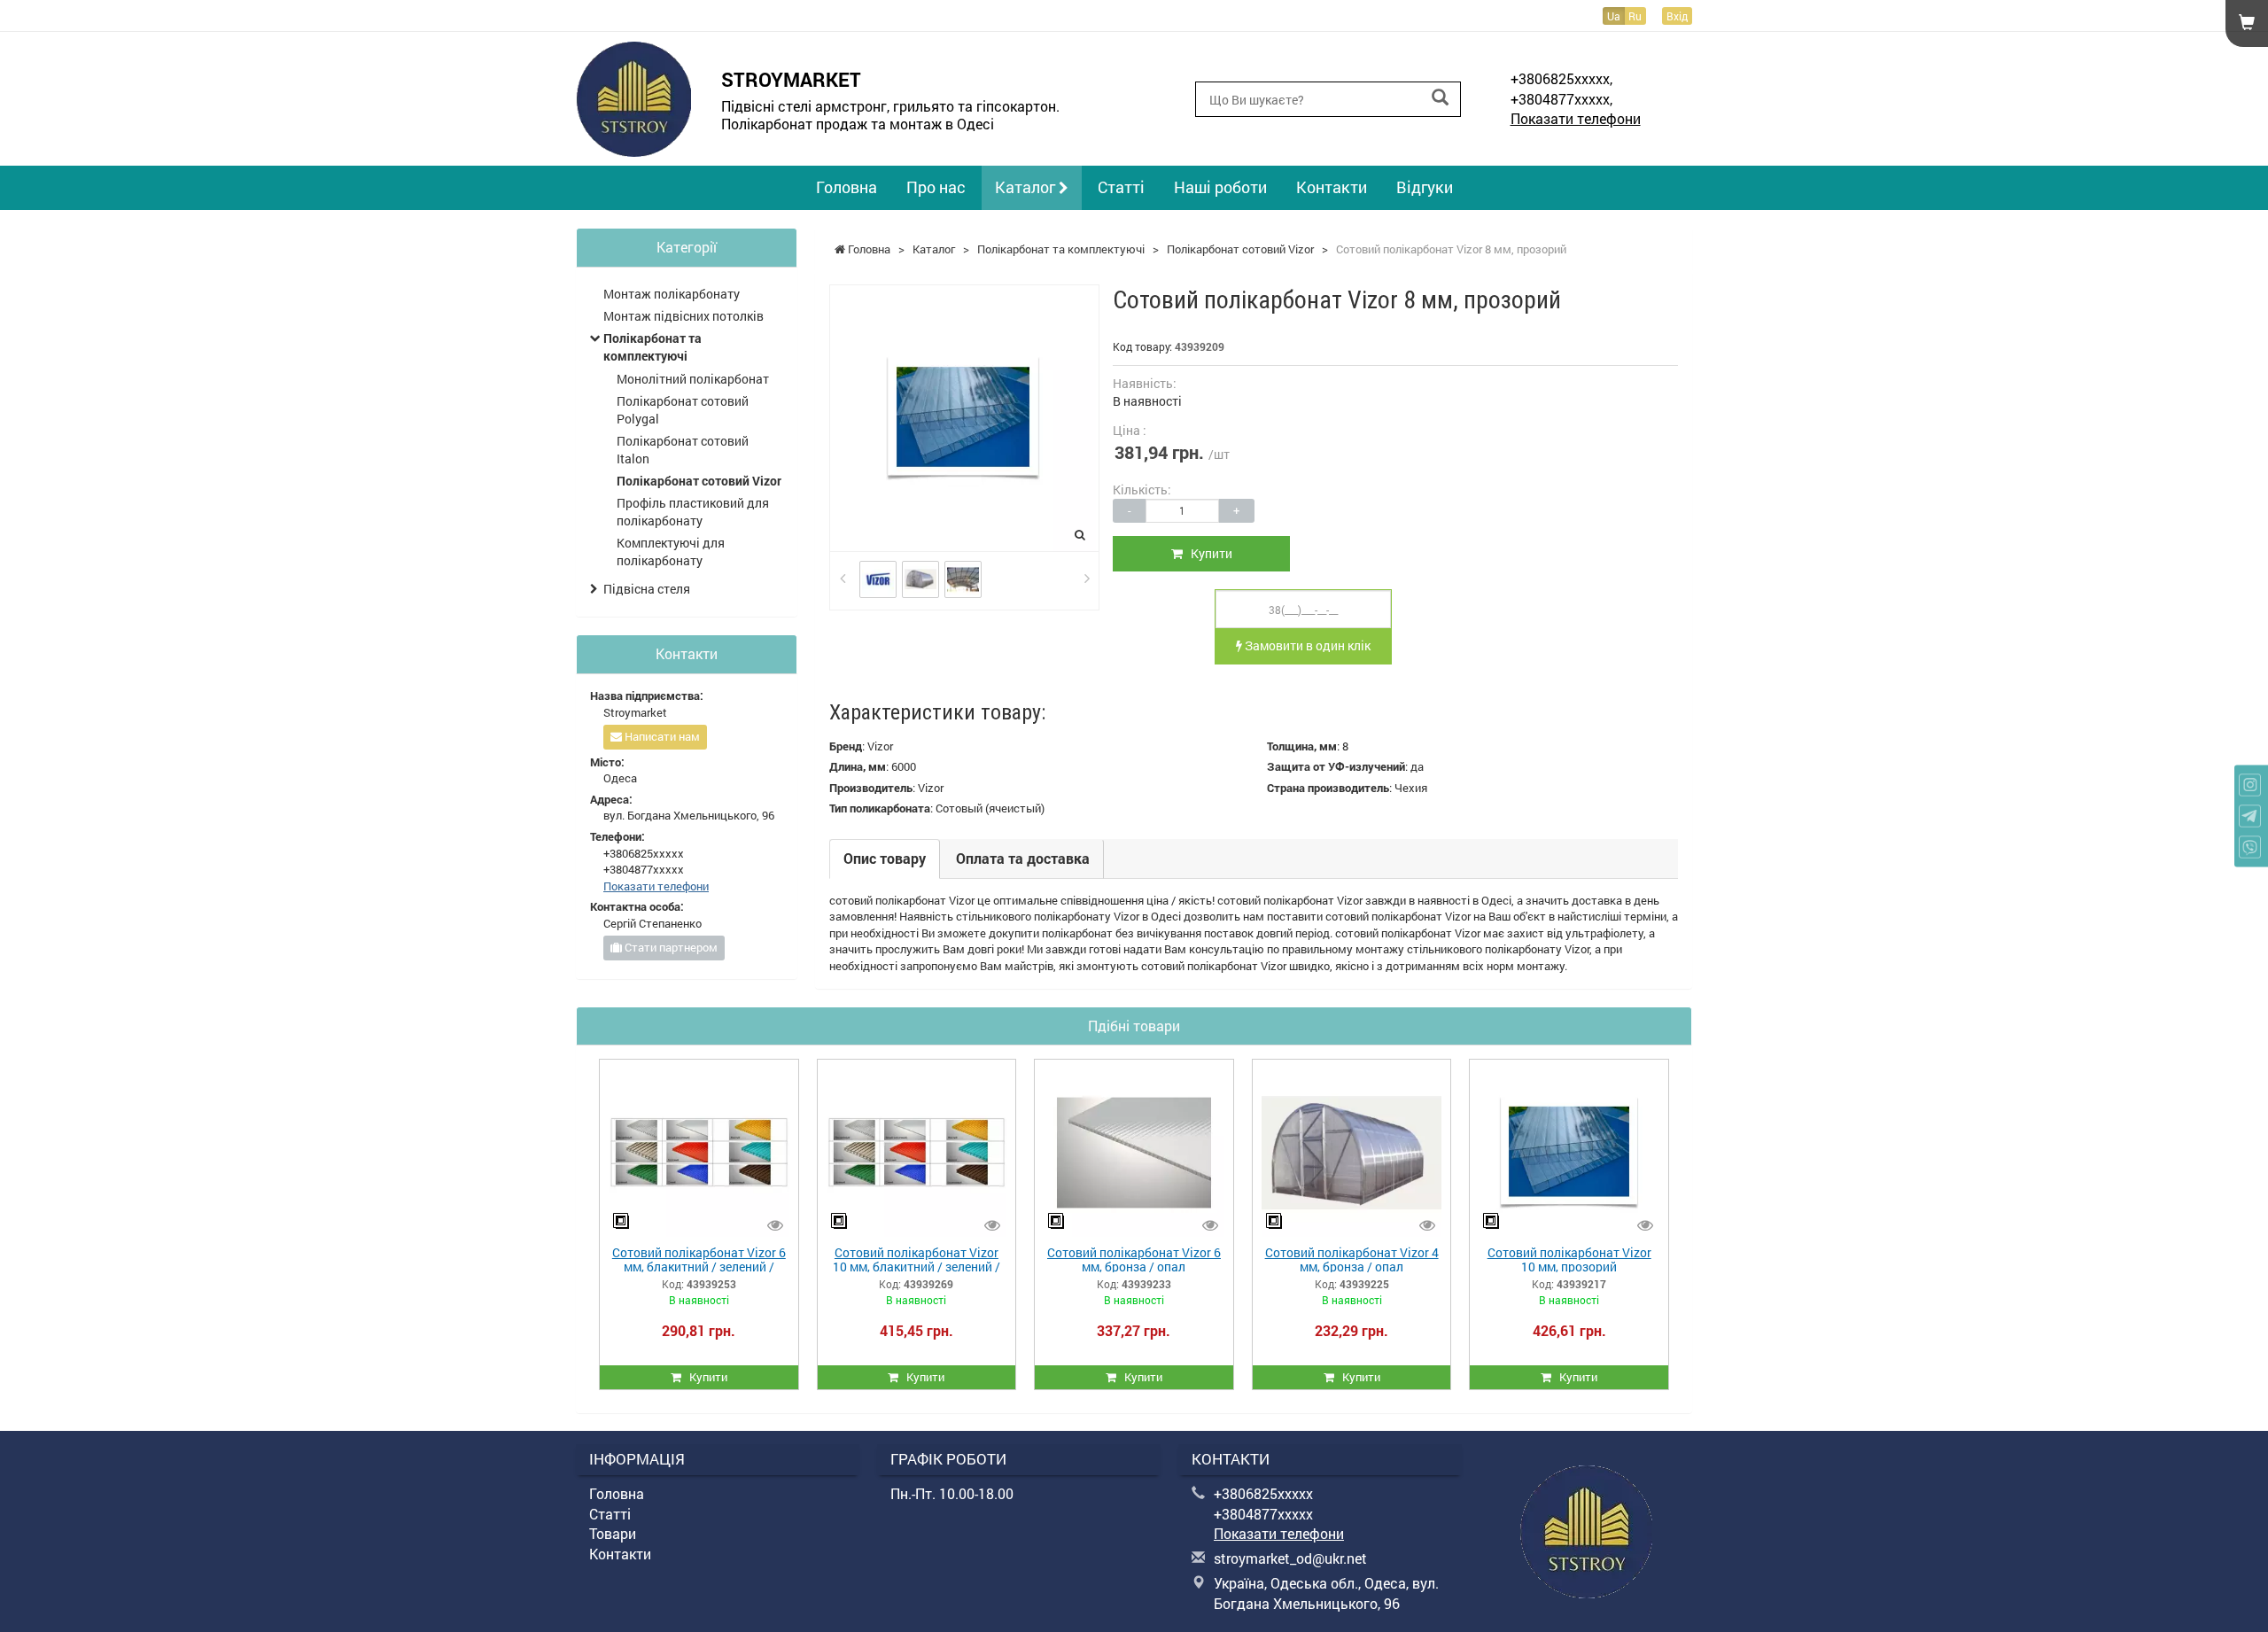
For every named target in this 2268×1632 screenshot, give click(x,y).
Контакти (1332, 187)
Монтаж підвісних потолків (684, 316)
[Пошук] (1440, 98)
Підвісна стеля (647, 589)
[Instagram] (2250, 785)
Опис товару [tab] (885, 858)
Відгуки (1425, 187)
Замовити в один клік (1306, 645)
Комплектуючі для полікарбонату (671, 552)
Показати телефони (1576, 118)
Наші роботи (1220, 187)
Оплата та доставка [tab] (1023, 858)
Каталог (1027, 187)
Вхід (1677, 16)
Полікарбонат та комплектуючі (652, 347)
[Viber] (2250, 847)
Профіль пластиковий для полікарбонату (693, 512)
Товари (613, 1533)
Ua (1614, 16)
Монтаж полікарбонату (672, 294)
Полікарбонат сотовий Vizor (699, 481)
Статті (1121, 187)
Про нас (936, 187)
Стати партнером (670, 947)
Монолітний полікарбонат (693, 379)
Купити (1208, 553)
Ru (1635, 16)
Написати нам (661, 736)
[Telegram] (2250, 816)
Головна (847, 187)
